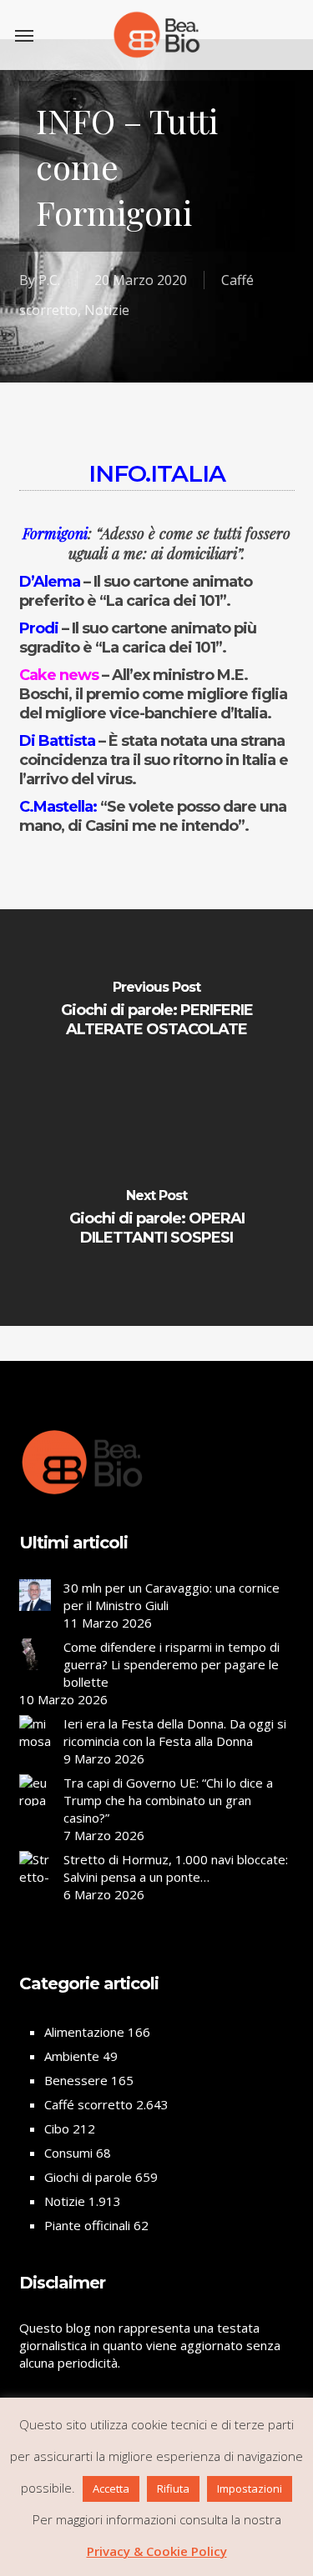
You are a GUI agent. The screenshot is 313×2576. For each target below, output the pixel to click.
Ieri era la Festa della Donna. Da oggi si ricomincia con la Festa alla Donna (175, 1732)
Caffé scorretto (88, 2104)
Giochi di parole (88, 2177)
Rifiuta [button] (173, 2488)
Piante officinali (87, 2225)
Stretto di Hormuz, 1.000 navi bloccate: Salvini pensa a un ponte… (176, 1868)
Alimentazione (84, 2032)
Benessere (76, 2080)
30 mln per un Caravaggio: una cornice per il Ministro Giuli (172, 1596)
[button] (24, 35)
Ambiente (72, 2056)
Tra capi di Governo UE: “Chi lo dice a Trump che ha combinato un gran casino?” (168, 1800)
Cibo (57, 2128)
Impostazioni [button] (250, 2488)
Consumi (68, 2153)
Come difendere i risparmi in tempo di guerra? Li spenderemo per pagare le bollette (172, 1664)
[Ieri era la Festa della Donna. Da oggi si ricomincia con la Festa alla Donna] (35, 1737)
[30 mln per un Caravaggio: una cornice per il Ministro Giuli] (35, 1603)
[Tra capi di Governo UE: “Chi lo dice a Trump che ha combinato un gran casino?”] (35, 1809)
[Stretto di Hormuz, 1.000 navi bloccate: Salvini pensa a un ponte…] (35, 1895)
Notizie (107, 310)
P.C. (49, 280)
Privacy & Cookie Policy (157, 2551)
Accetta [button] (111, 2488)
